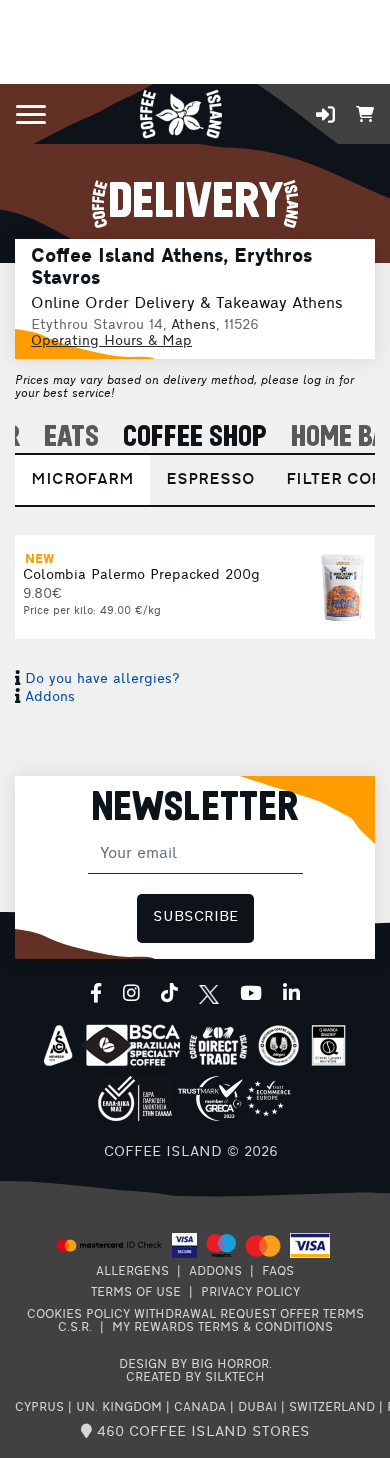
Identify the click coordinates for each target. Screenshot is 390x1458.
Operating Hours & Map (111, 341)
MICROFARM (82, 480)
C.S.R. (75, 1328)
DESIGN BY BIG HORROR (194, 1365)
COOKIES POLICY (78, 1315)
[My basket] (365, 112)
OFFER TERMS (322, 1315)
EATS (71, 437)
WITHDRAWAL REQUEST (205, 1315)
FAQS (278, 1272)
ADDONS (215, 1272)
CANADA (200, 1408)
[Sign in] (325, 114)
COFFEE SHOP (195, 437)
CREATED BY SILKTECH (195, 1378)
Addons (50, 697)
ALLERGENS (132, 1272)
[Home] (180, 112)
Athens (193, 325)
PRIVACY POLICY (250, 1293)
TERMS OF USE (136, 1293)
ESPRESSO (210, 480)
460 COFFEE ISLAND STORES (201, 1432)
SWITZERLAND (332, 1408)
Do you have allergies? (102, 679)
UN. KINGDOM (119, 1408)
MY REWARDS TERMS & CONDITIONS (222, 1328)
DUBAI (257, 1408)
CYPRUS (39, 1408)
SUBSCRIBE (195, 917)
